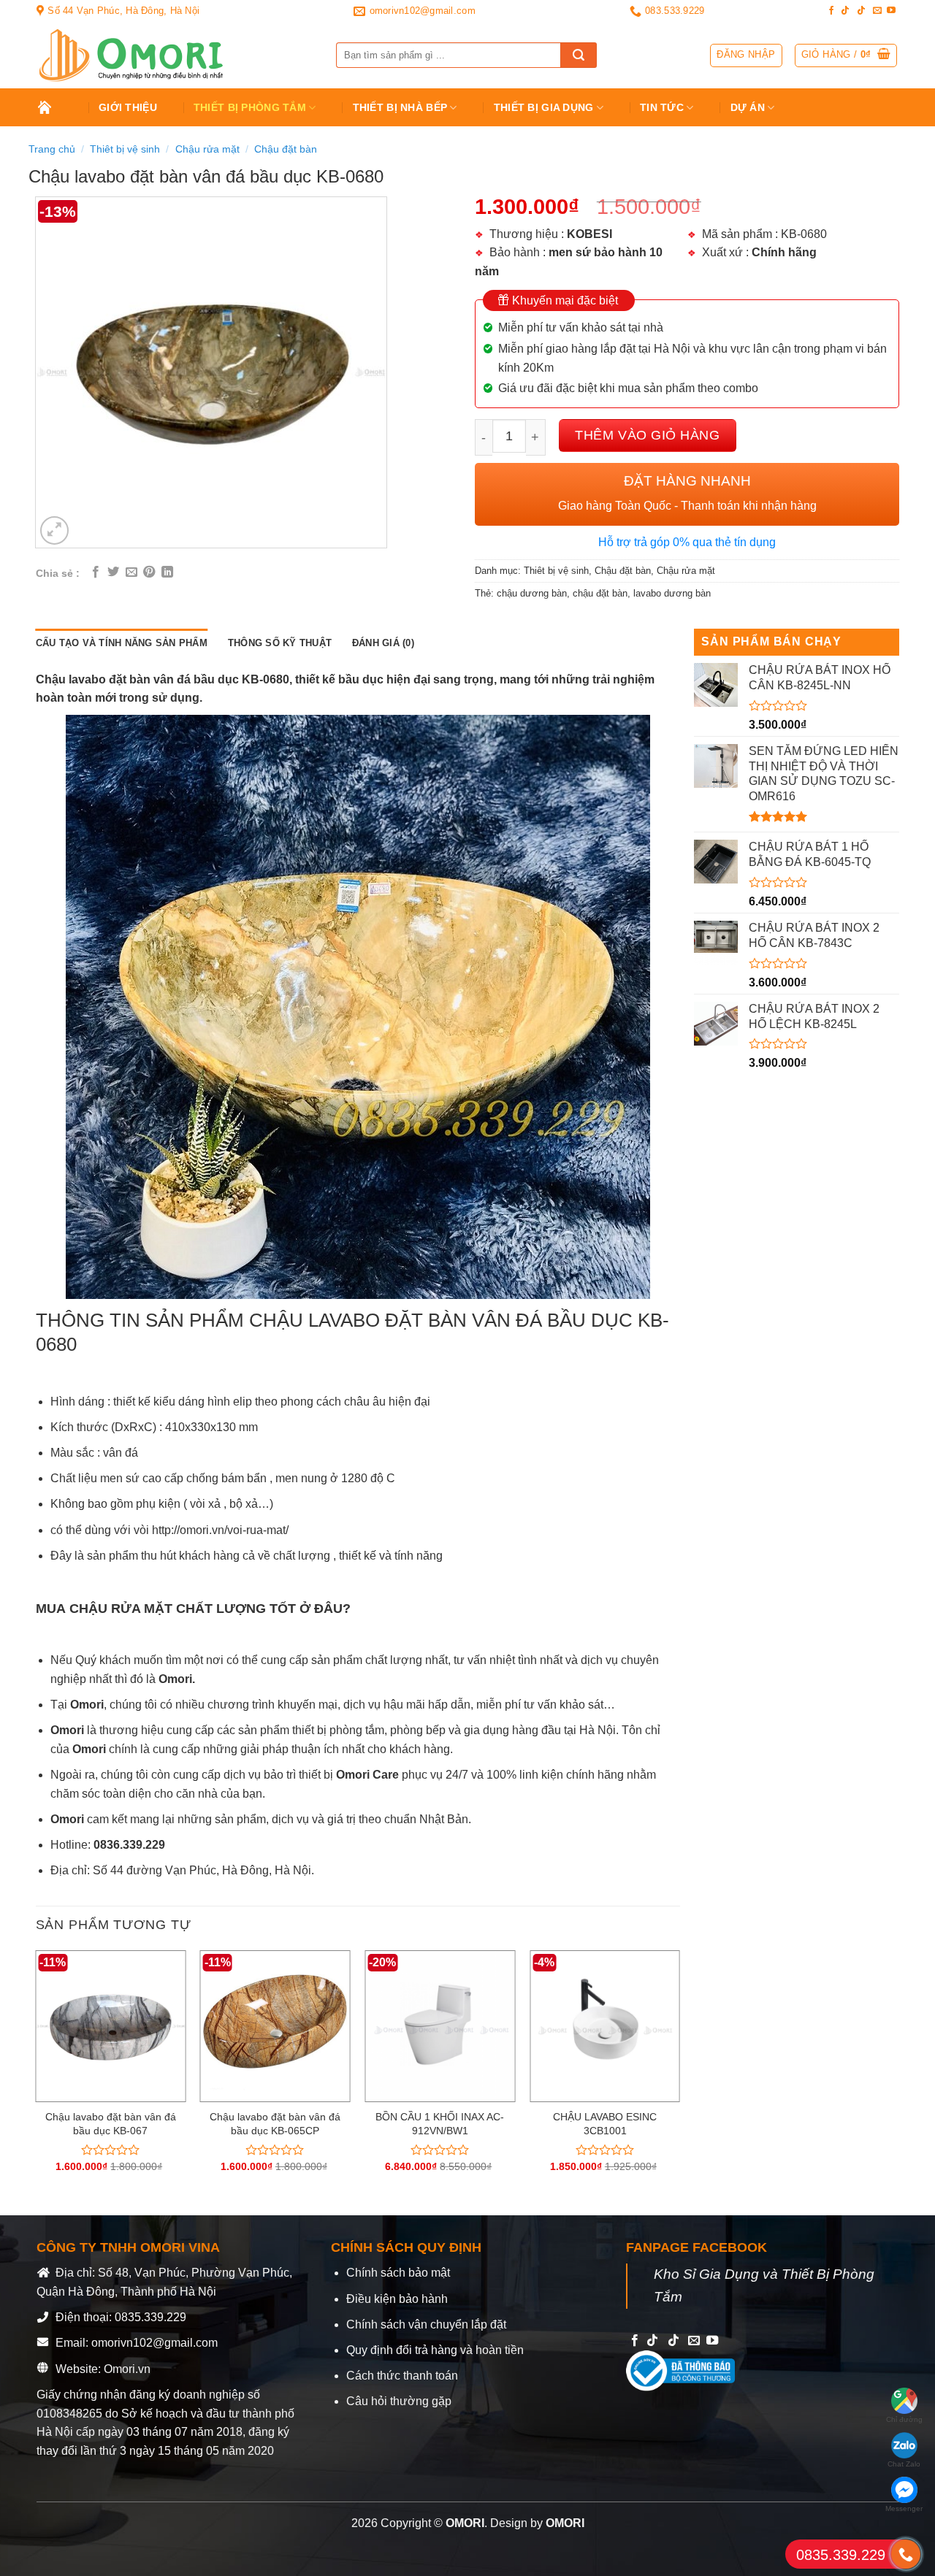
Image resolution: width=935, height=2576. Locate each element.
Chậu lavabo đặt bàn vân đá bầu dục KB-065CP (275, 2124)
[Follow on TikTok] (845, 11)
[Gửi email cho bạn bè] (131, 572)
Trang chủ (55, 107)
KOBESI (589, 234)
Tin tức (662, 107)
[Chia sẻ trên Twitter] (113, 572)
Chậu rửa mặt (207, 149)
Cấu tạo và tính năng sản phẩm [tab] (122, 643)
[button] (846, 55)
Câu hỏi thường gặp (399, 2401)
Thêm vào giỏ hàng (647, 435)
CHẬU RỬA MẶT (121, 1609)
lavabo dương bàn (672, 593)
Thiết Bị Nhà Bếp (400, 107)
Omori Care (367, 1775)
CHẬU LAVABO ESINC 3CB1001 (605, 2124)
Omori (69, 1730)
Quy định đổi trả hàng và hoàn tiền (435, 2350)
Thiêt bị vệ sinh (125, 149)
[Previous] (37, 2074)
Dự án (748, 107)
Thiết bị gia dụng (544, 107)
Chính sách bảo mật (398, 2273)
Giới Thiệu (128, 107)
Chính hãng (784, 252)
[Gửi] (579, 55)
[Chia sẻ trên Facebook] (96, 572)
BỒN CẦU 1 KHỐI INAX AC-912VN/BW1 (440, 2124)
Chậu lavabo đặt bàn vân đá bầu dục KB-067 (111, 2124)
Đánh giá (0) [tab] (383, 643)
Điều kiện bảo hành (397, 2299)
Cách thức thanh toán (402, 2376)
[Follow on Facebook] (831, 11)
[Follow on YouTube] (891, 11)
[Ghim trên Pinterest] (149, 572)
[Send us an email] (877, 11)
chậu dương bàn (532, 593)
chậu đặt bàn (600, 593)
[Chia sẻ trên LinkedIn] (167, 572)
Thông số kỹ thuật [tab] (280, 643)
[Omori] (175, 55)
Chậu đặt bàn (286, 149)
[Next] (679, 2074)
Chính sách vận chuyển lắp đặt (426, 2324)
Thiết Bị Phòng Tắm (250, 107)
